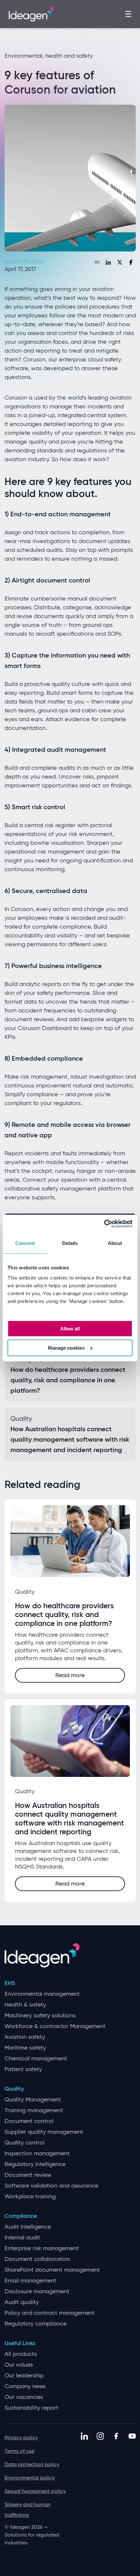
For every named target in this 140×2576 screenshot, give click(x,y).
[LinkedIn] (108, 262)
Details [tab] (70, 1243)
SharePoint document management (52, 2270)
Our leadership (24, 2376)
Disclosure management (37, 2291)
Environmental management (42, 1994)
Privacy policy (21, 2438)
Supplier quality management (44, 2132)
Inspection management (37, 2153)
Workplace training (30, 2197)
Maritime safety (25, 2048)
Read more (70, 1675)
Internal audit (22, 2238)
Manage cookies (66, 1348)
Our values (19, 2365)
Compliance (21, 2216)
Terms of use (19, 2451)
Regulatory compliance (35, 2324)
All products (21, 2354)
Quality (14, 2089)
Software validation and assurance (51, 2186)
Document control (29, 2121)
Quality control (25, 2143)
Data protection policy (32, 2464)
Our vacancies (24, 2397)
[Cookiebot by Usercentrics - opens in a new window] (104, 1224)
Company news (25, 2386)
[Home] (31, 13)
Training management (34, 2110)
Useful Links (20, 2343)
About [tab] (115, 1243)
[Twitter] (119, 262)
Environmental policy (30, 2478)
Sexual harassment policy (35, 2491)
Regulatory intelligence (35, 2164)
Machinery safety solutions (40, 2015)
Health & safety (25, 2005)
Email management (30, 2281)
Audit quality (22, 2302)
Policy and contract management (50, 2313)
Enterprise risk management (42, 2248)
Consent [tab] (25, 1243)
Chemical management (36, 2059)
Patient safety (23, 2069)
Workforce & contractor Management (55, 2026)
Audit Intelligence (28, 2227)
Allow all (70, 1329)
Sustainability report (31, 2408)
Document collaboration (37, 2259)
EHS (10, 1983)
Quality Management (33, 2100)
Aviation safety (25, 2037)
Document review (28, 2175)
